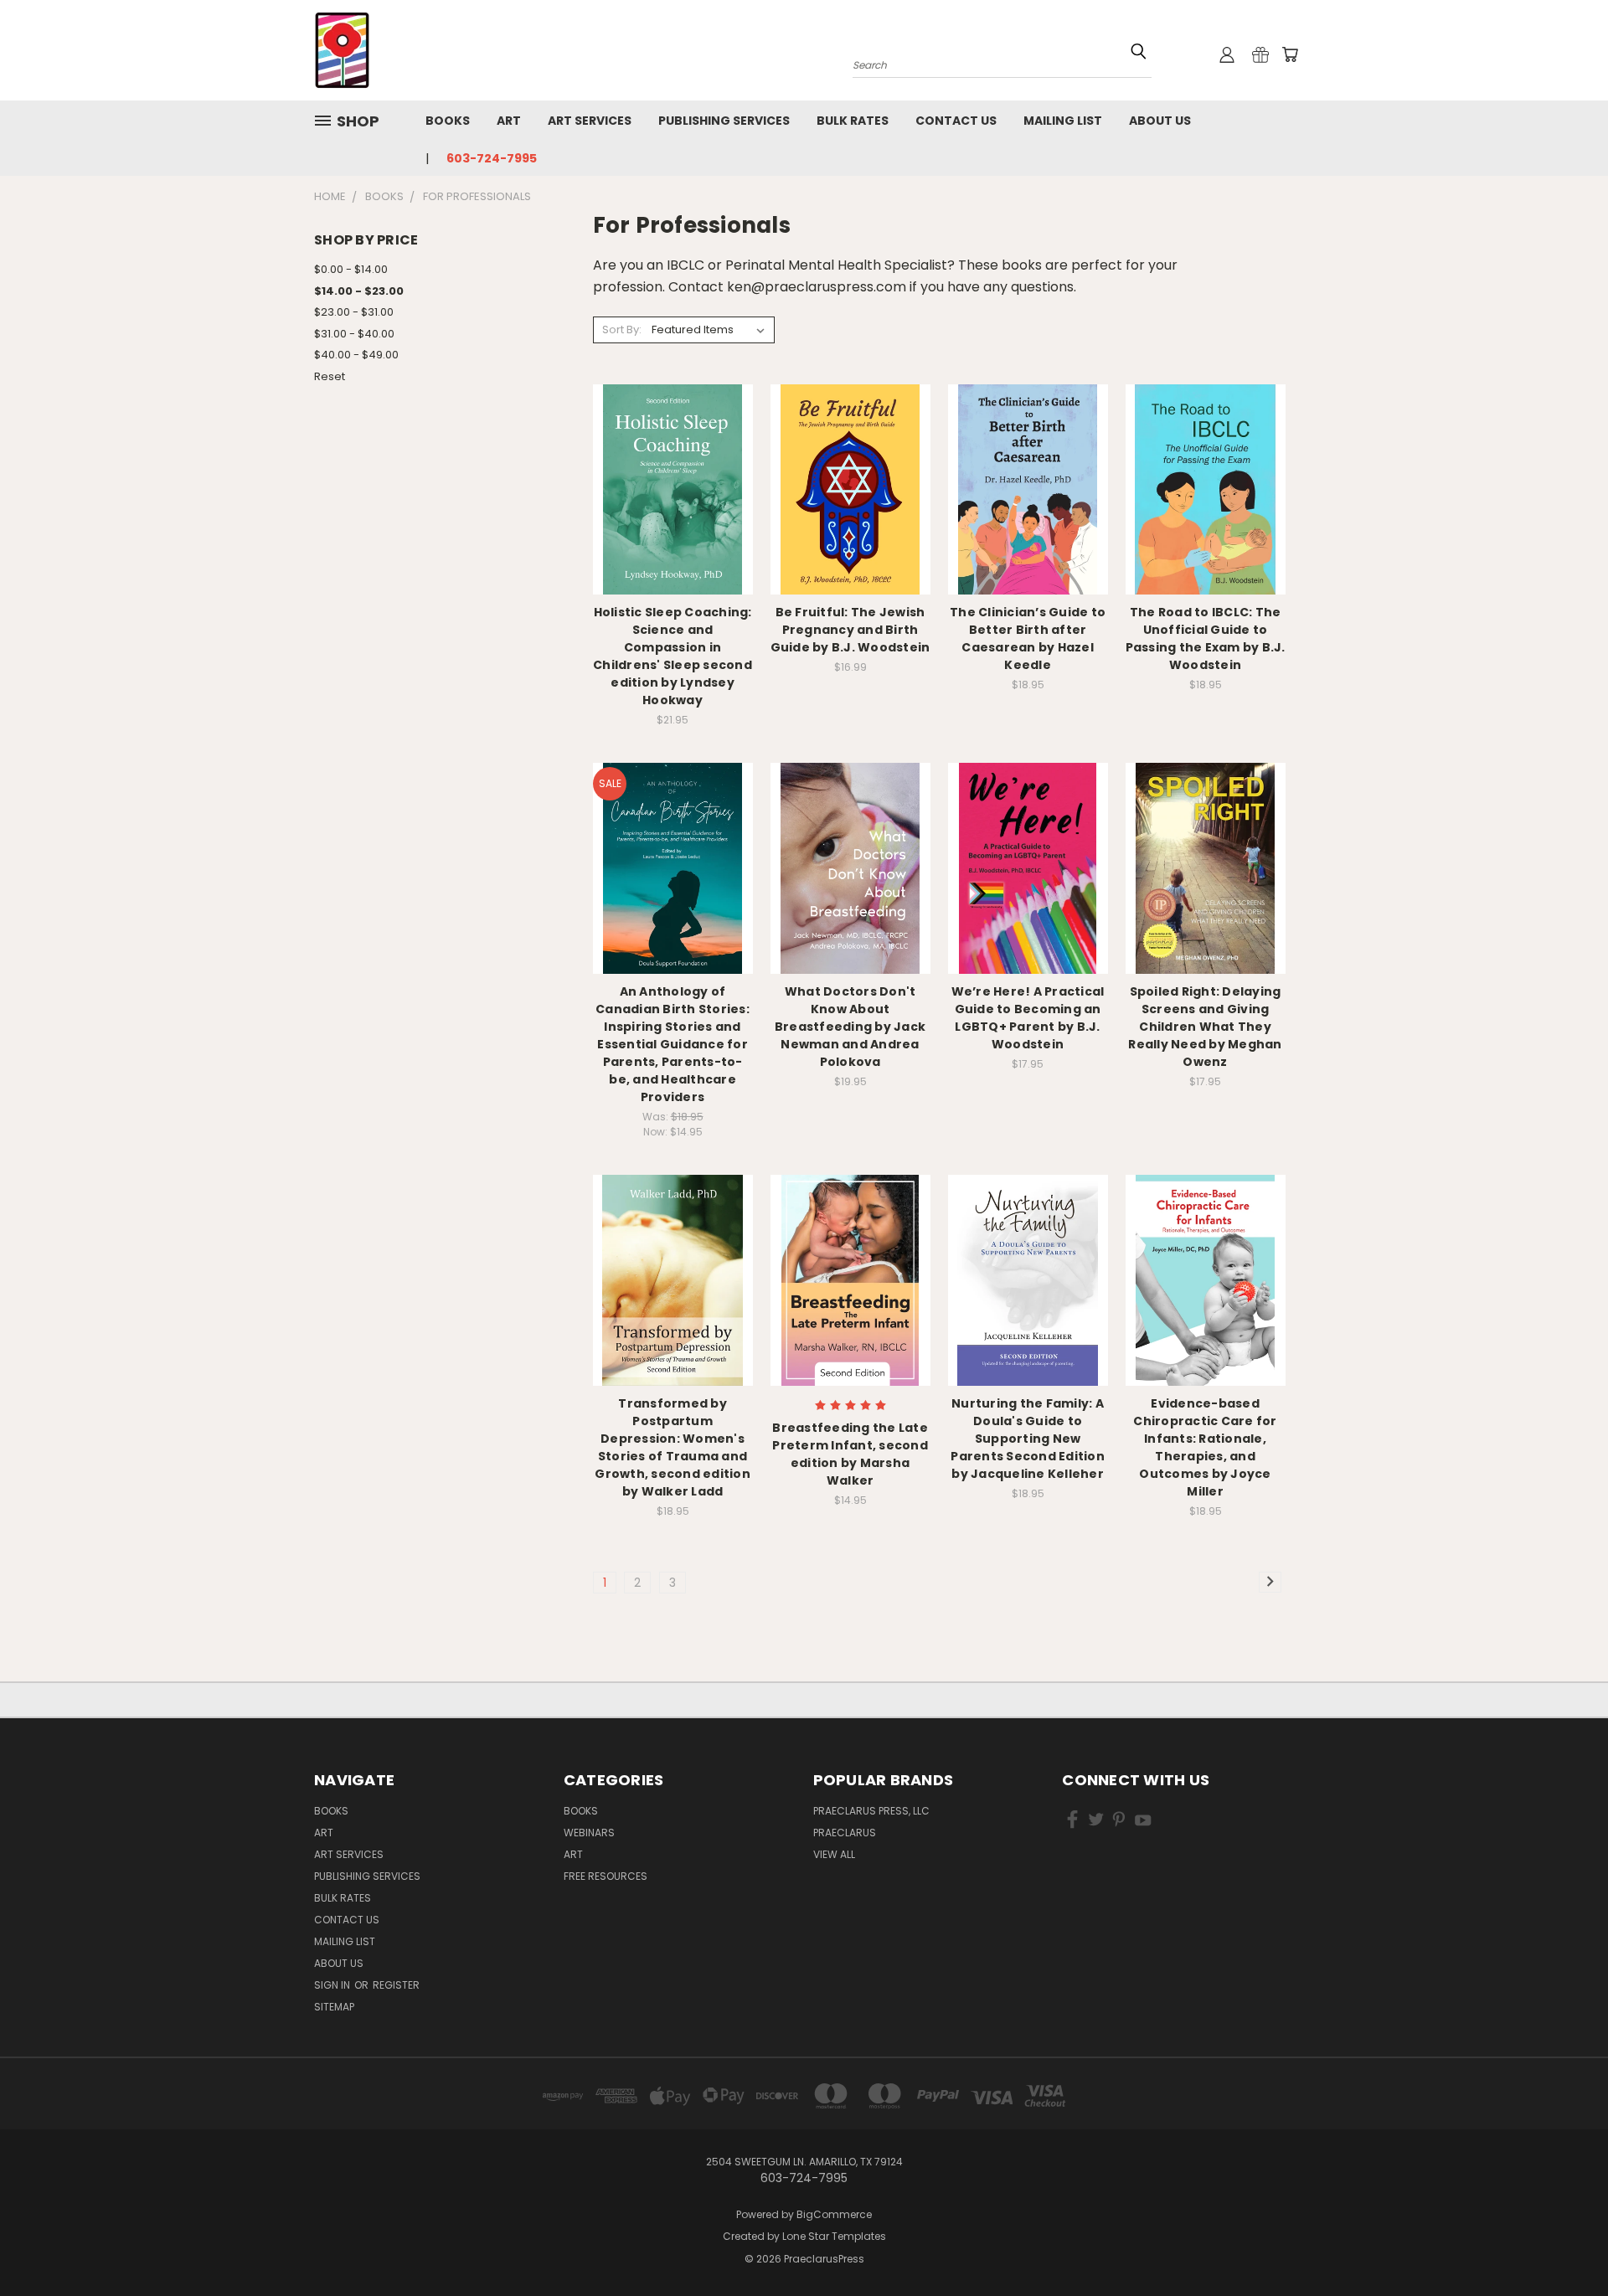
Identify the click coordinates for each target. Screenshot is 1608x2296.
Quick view (673, 455)
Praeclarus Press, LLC (871, 1811)
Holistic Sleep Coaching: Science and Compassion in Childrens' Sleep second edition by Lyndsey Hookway (673, 656)
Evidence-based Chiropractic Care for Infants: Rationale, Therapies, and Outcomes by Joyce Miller (1205, 1447)
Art (509, 121)
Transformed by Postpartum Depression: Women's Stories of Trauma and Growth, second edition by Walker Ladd (673, 1447)
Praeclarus (845, 1833)
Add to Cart (673, 519)
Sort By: (622, 329)
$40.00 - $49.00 (356, 355)
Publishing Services (724, 121)
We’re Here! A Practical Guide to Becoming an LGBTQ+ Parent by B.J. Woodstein (1028, 1018)
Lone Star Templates (834, 2236)
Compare (667, 488)
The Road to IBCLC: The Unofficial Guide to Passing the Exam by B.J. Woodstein (1206, 638)
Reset (330, 376)
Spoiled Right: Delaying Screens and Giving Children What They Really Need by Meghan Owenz (1205, 1027)
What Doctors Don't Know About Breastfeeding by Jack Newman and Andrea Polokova (850, 1027)
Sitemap (334, 2007)
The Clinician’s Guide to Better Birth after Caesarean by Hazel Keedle (1028, 638)
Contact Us (956, 121)
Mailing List (1063, 121)
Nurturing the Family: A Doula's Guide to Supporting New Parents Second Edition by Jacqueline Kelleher (1028, 1439)
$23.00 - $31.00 (354, 312)
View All (834, 1854)
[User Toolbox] (1227, 54)
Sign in (333, 1985)
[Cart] (1290, 54)
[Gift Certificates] (1260, 54)
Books (448, 121)
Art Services (590, 121)
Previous (1564, 2244)
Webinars (589, 1833)
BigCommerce (834, 2214)
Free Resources (606, 1876)
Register (396, 1985)
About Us (1160, 121)
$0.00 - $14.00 (351, 269)
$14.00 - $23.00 (359, 291)
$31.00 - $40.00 (354, 334)
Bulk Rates (853, 121)
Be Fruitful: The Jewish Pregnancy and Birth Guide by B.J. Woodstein (850, 630)
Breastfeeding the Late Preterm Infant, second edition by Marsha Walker (850, 1454)
